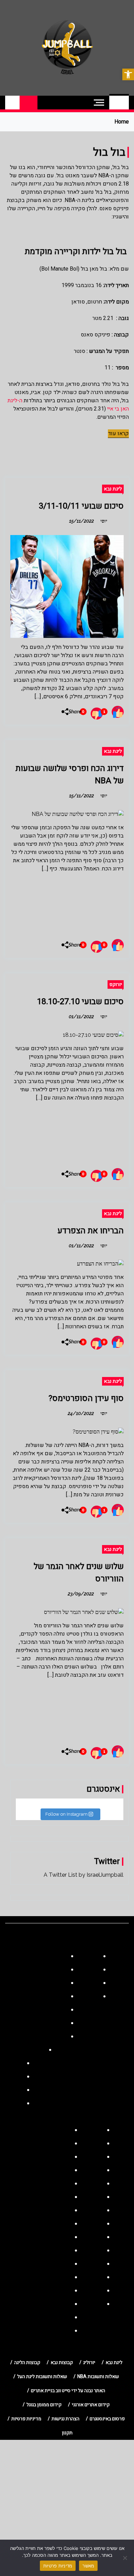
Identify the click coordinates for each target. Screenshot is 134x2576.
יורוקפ (116, 984)
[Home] (119, 103)
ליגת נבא (113, 489)
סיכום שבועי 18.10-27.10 (80, 1002)
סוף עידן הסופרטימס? (86, 1398)
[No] (125, 2558)
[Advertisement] (67, 903)
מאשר (88, 2566)
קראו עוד (118, 434)
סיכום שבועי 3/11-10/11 (81, 506)
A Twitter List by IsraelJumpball (83, 1875)
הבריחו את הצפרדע (91, 1231)
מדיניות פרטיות (58, 2566)
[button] (128, 74)
